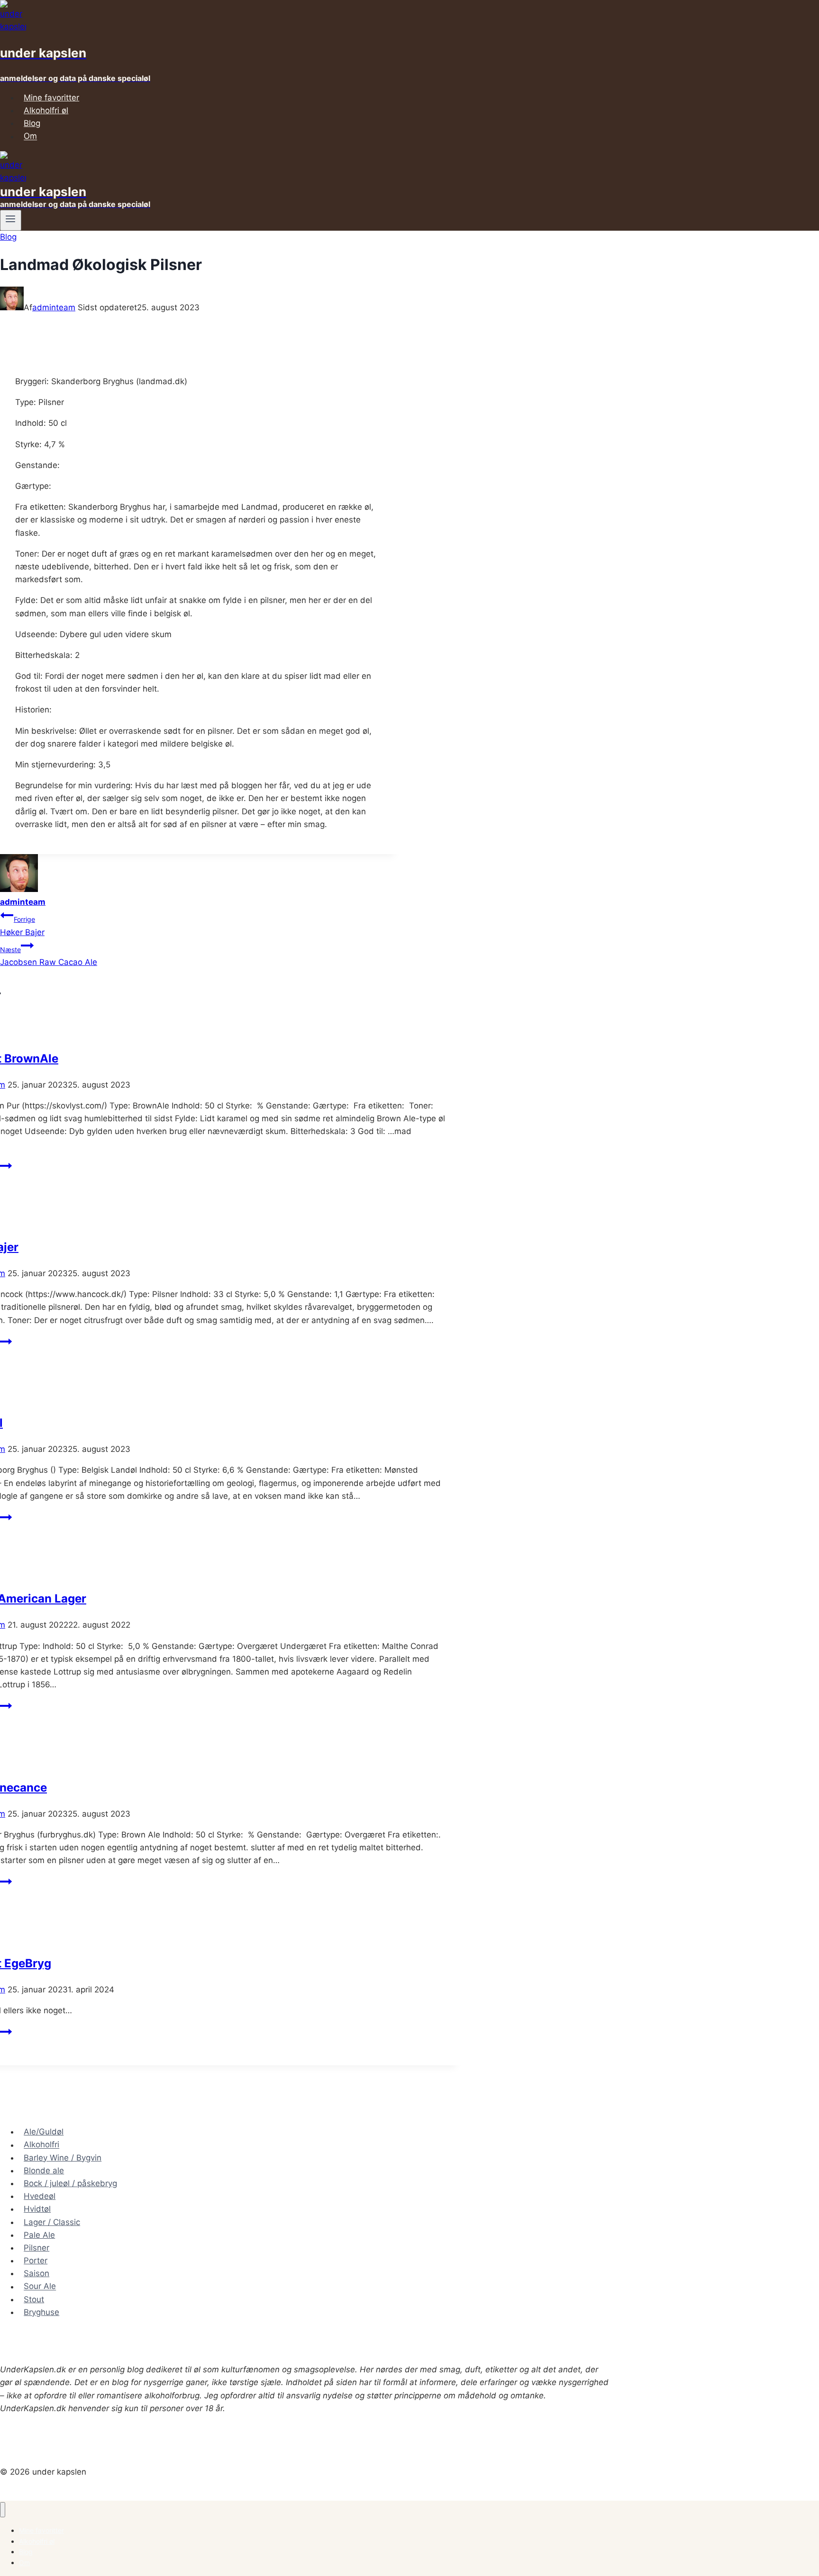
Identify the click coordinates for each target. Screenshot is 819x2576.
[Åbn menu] (11, 220)
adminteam (54, 307)
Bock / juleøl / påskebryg (70, 2183)
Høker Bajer (22, 926)
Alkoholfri (41, 2145)
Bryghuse (41, 2312)
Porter (36, 2261)
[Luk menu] (3, 2510)
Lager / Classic (52, 2222)
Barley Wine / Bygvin (63, 2158)
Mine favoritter (51, 98)
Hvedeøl (40, 2196)
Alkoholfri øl (46, 110)
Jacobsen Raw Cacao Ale (49, 956)
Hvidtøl (37, 2209)
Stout (34, 2299)
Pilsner (36, 2248)
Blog (32, 123)
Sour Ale (40, 2287)
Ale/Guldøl (44, 2132)
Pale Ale (39, 2235)
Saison (36, 2273)
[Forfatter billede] (12, 307)
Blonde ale (44, 2171)
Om (30, 136)
